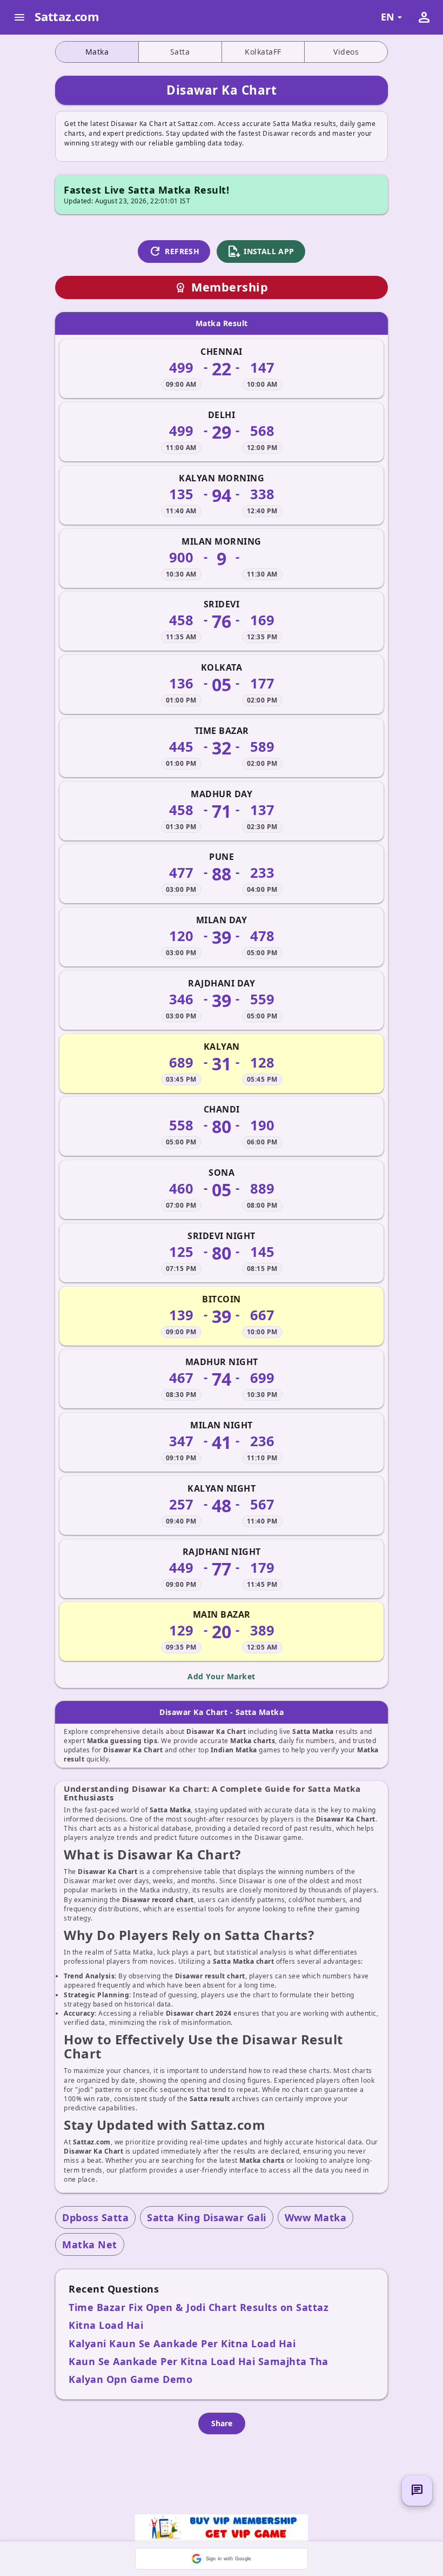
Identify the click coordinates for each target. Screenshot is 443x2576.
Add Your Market (222, 1676)
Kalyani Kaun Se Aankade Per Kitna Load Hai (182, 2343)
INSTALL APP (261, 251)
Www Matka (316, 2217)
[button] (222, 2559)
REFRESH (174, 251)
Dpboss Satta (95, 2217)
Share (222, 2423)
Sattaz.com (67, 16)
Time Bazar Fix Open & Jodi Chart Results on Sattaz (199, 2307)
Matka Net (90, 2244)
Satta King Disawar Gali (207, 2217)
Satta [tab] (180, 52)
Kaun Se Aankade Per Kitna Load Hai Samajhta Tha (199, 2361)
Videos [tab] (346, 52)
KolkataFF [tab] (263, 52)
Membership (222, 287)
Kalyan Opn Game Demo (130, 2379)
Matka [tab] (97, 52)
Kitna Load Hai (106, 2325)
